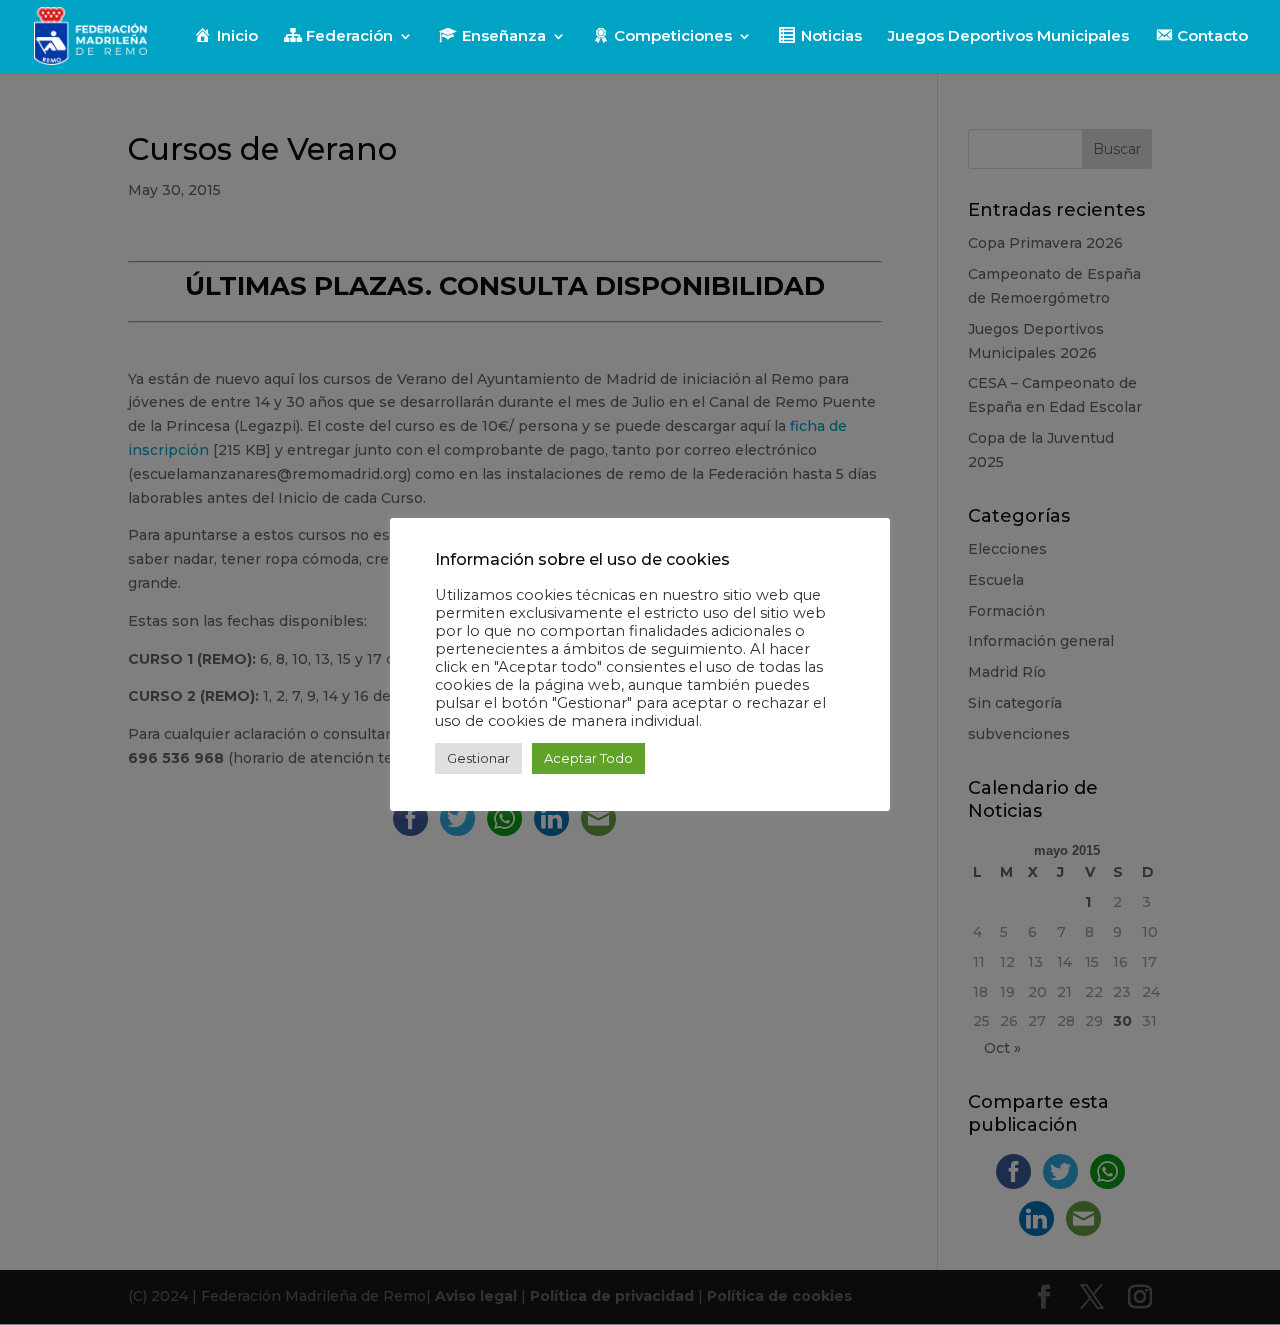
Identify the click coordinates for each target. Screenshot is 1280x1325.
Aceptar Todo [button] (588, 758)
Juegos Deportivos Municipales (1008, 37)
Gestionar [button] (478, 758)
